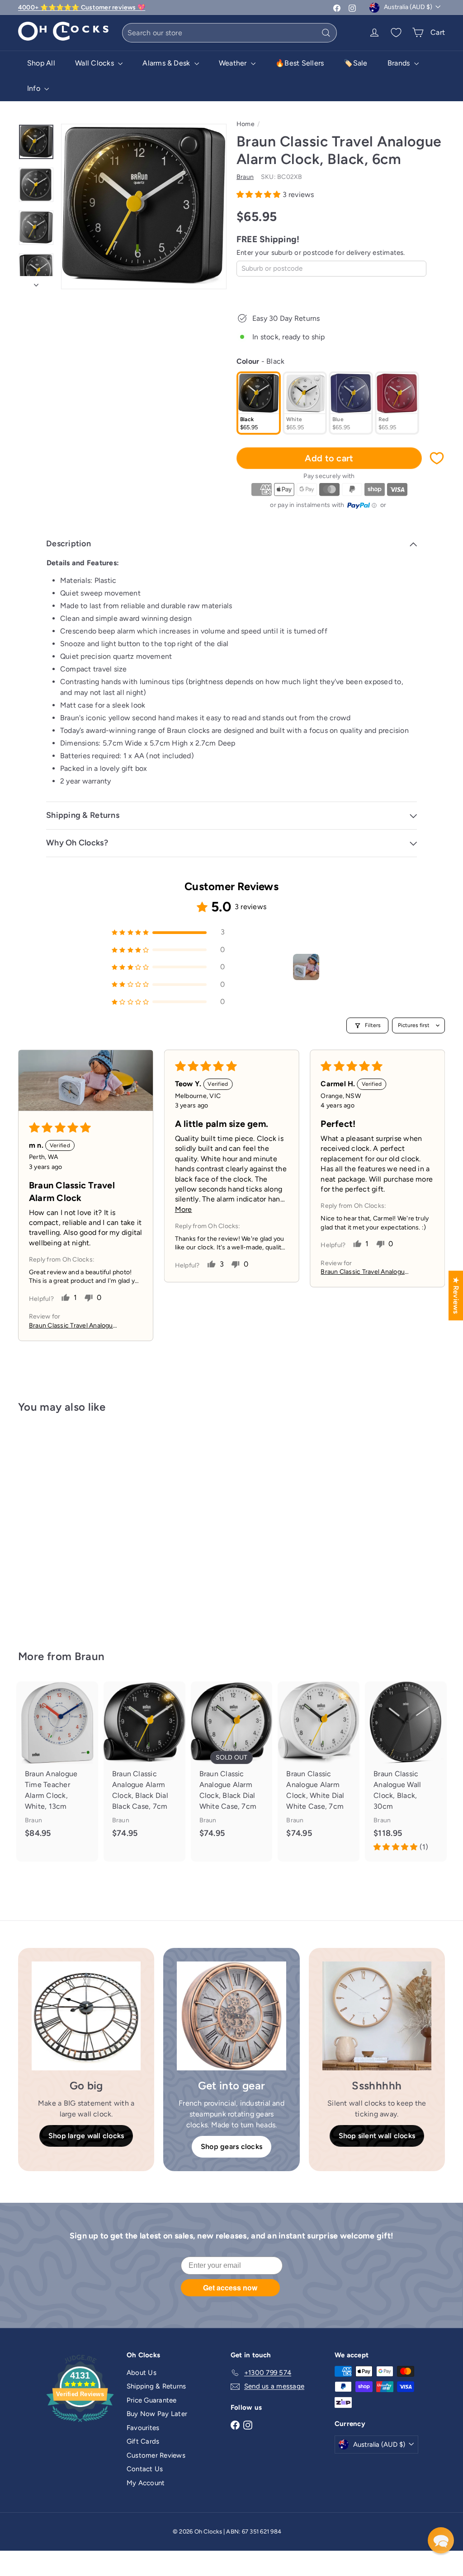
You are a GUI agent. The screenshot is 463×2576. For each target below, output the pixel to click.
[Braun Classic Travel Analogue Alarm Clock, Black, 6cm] (50, 1525)
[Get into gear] (231, 2016)
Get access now (230, 2287)
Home (246, 124)
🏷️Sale (355, 63)
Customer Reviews (156, 2455)
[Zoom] (144, 206)
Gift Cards (143, 2441)
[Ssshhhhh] (377, 2016)
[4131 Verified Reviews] (80, 2424)
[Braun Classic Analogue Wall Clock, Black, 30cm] (406, 1771)
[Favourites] (396, 33)
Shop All (41, 63)
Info (35, 88)
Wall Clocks (95, 63)
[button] (260, 195)
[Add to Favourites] (437, 458)
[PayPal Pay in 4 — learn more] (362, 506)
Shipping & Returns (156, 2386)
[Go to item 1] (306, 967)
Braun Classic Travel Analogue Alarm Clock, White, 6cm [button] (73, 1326)
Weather (234, 63)
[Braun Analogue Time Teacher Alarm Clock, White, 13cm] (57, 1766)
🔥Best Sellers (300, 63)
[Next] (36, 282)
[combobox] (229, 33)
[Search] (326, 33)
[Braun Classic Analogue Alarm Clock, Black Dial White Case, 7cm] (232, 1766)
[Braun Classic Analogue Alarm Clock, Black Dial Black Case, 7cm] (144, 1766)
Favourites (143, 2428)
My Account (146, 2483)
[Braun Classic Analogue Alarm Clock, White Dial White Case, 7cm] (319, 1766)
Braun (90, 1656)
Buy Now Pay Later (157, 2414)
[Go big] (86, 2016)
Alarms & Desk (167, 63)
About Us (142, 2373)
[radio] (259, 403)
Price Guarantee (152, 2400)
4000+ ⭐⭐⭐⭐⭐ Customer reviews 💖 (82, 7)
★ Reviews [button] (456, 1295)
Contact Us (145, 2469)
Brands (400, 63)
